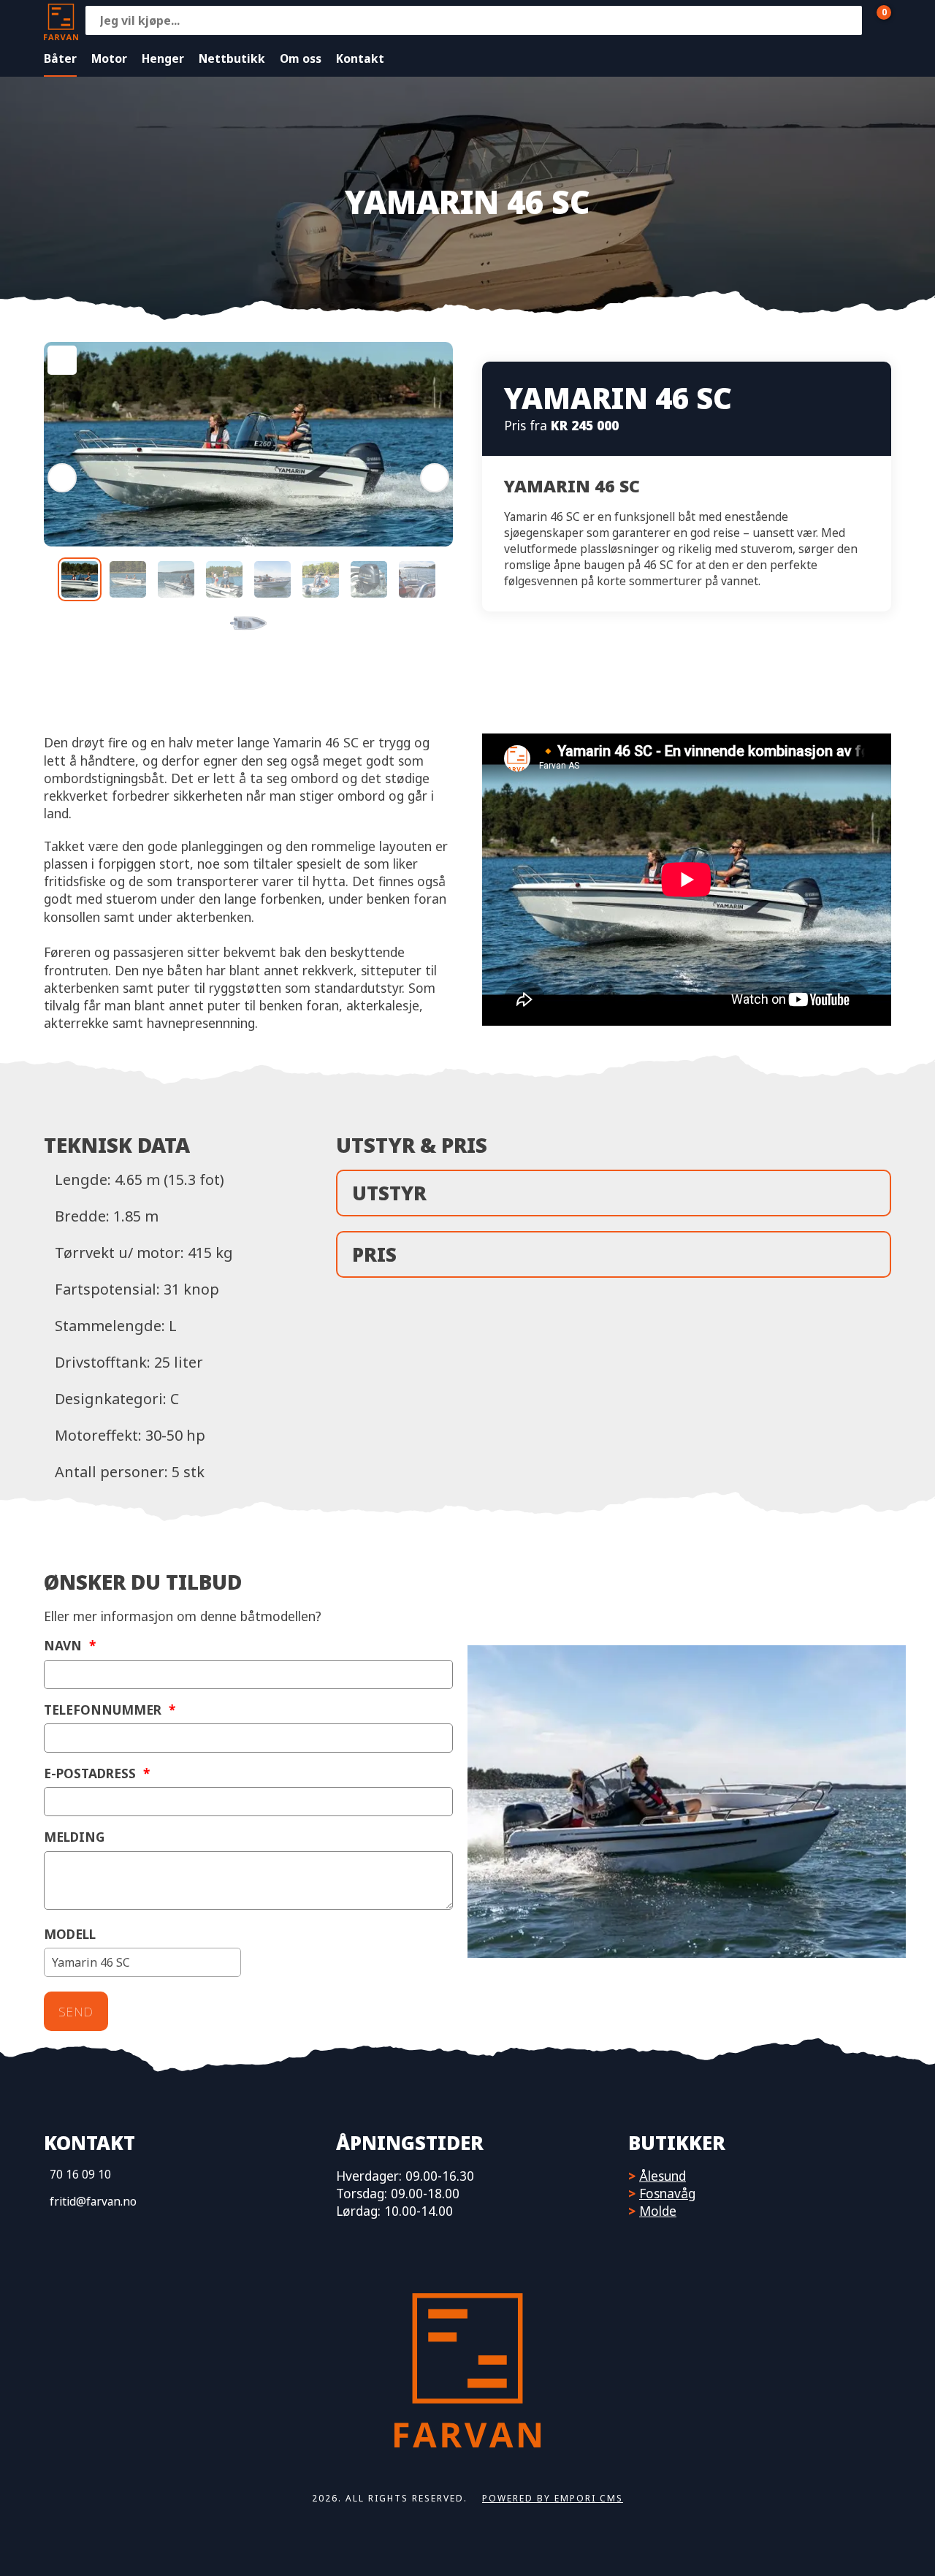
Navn (70, 1646)
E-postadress (97, 1773)
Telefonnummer (110, 1710)
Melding (74, 1837)
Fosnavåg (667, 2193)
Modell (70, 1934)
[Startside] (61, 20)
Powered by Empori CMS (553, 2498)
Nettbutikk (232, 58)
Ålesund (663, 2176)
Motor (109, 58)
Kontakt (360, 58)
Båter (60, 58)
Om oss (301, 58)
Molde (658, 2211)
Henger (163, 58)
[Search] (847, 20)
